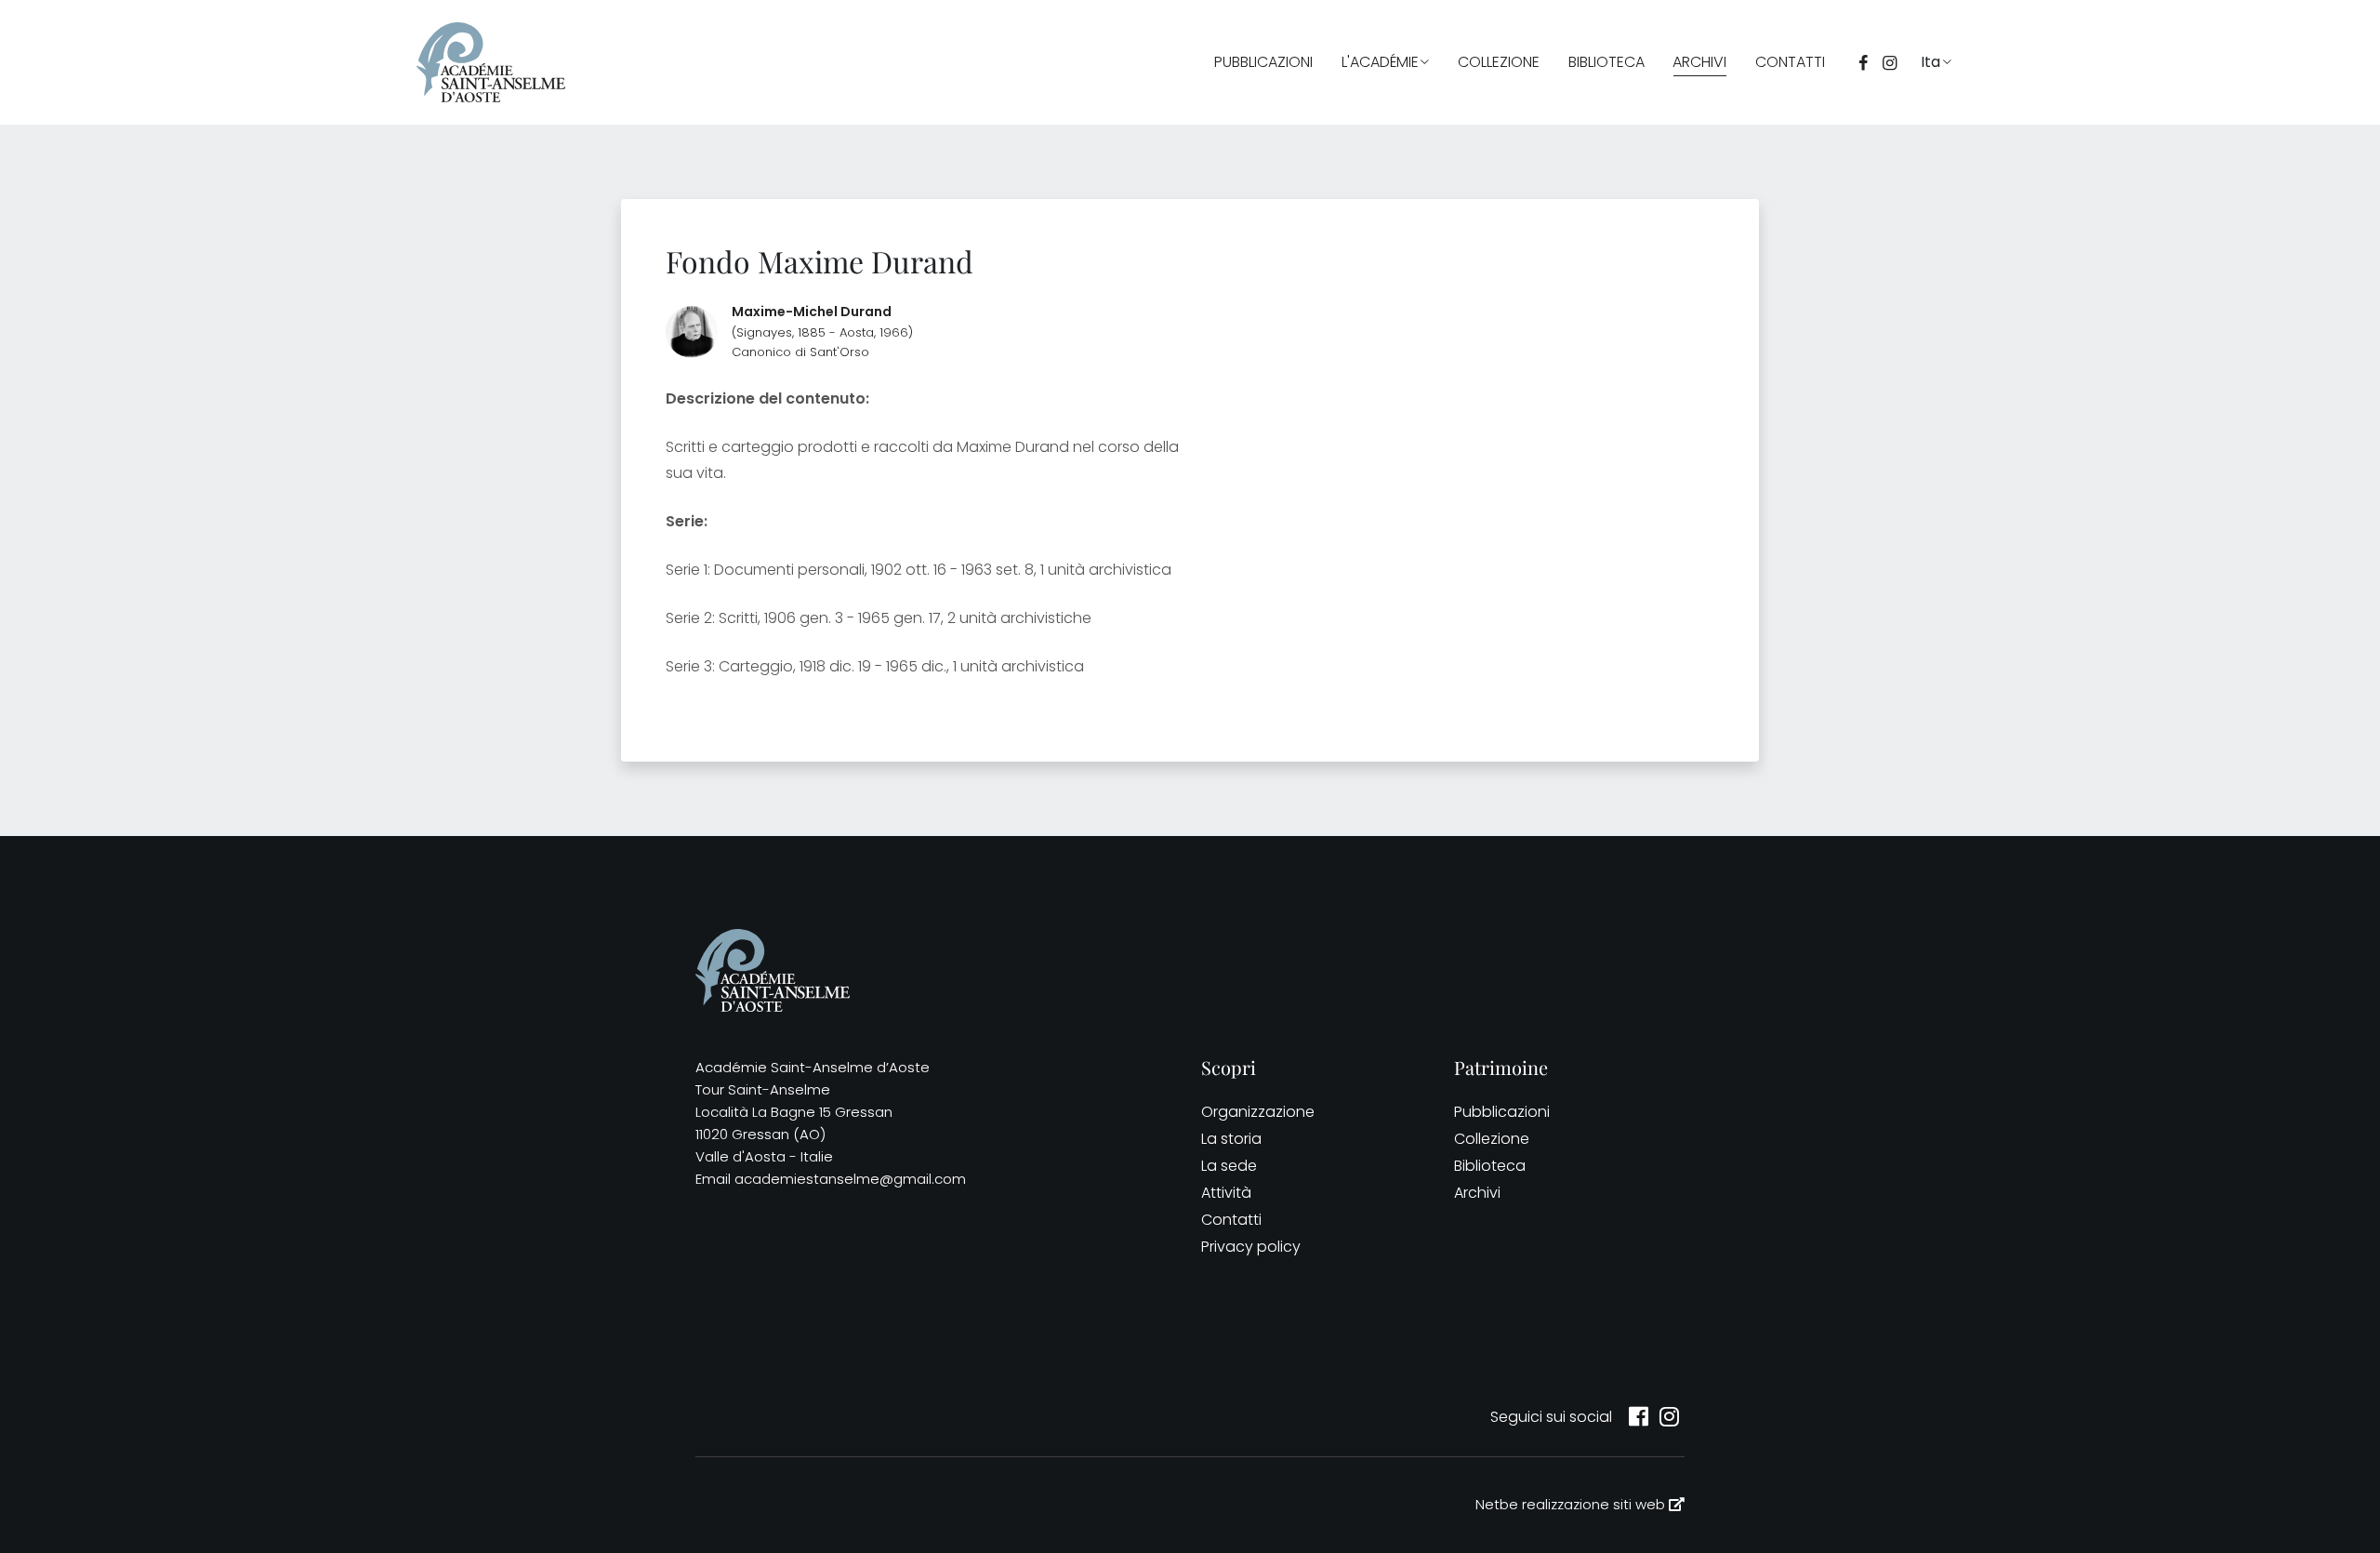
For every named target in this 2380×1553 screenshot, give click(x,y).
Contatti (1790, 62)
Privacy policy (1251, 1247)
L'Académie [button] (1380, 62)
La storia (1231, 1139)
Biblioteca (1606, 62)
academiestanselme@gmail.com (850, 1179)
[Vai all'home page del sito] (491, 62)
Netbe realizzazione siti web (1572, 1504)
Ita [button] (1930, 62)
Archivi (1699, 62)
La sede (1229, 1166)
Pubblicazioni (1263, 62)
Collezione (1499, 62)
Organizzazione (1258, 1112)
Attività (1226, 1193)
